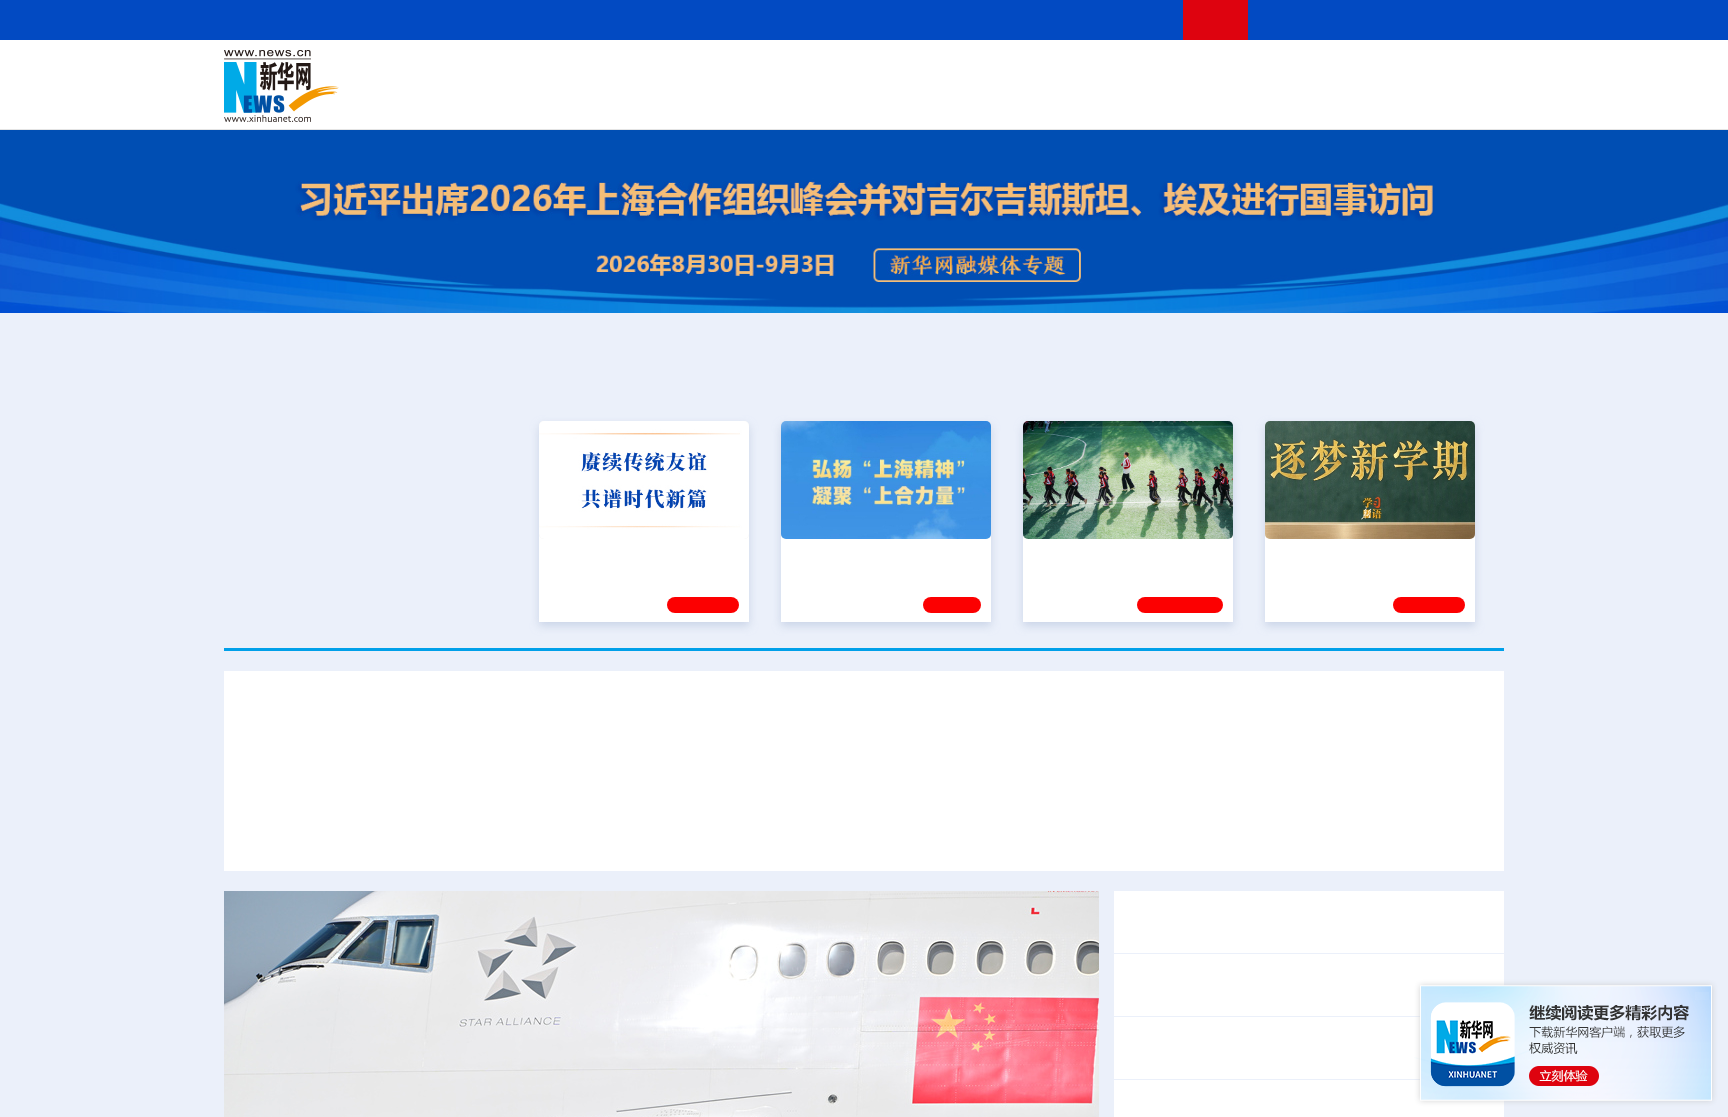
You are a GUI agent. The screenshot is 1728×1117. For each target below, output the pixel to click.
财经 (715, 72)
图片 (1347, 72)
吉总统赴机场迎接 (776, 769)
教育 (975, 72)
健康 (1212, 72)
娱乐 (1150, 100)
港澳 (783, 72)
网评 (749, 72)
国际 (681, 72)
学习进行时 (525, 72)
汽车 (540, 100)
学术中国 (787, 100)
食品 (572, 100)
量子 (1076, 72)
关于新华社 (682, 19)
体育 (1110, 72)
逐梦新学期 (1310, 556)
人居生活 (619, 100)
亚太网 (1348, 100)
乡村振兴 (847, 100)
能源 (1052, 100)
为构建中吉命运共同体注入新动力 (976, 769)
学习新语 (1429, 605)
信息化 (672, 100)
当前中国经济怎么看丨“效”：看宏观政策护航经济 (1297, 1047)
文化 (1144, 72)
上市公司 (1401, 100)
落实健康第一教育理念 (1103, 556)
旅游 (1020, 100)
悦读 (1215, 100)
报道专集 (1430, 382)
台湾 (817, 72)
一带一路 (1294, 100)
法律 (1415, 72)
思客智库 (865, 72)
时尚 (1183, 100)
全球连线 (927, 72)
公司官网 (377, 86)
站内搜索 (1386, 19)
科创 (1042, 72)
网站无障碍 (1131, 19)
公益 (1248, 100)
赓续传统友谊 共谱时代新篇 (635, 556)
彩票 (1117, 100)
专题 (1464, 769)
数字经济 (726, 100)
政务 (1381, 72)
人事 (648, 72)
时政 (614, 72)
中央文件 (1463, 72)
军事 (1246, 72)
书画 (1178, 72)
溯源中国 (940, 100)
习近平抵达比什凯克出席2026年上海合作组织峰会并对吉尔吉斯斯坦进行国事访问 (864, 716)
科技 (1009, 72)
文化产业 (1462, 100)
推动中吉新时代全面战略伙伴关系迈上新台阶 (1272, 769)
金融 (507, 100)
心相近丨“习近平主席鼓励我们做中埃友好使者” (1289, 984)
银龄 (894, 100)
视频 (1314, 72)
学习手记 (703, 605)
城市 (987, 100)
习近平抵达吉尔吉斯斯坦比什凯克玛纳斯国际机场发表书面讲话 (472, 769)
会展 (1085, 100)
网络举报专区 (1468, 19)
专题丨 (1148, 908)
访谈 (1280, 72)
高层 (580, 72)
